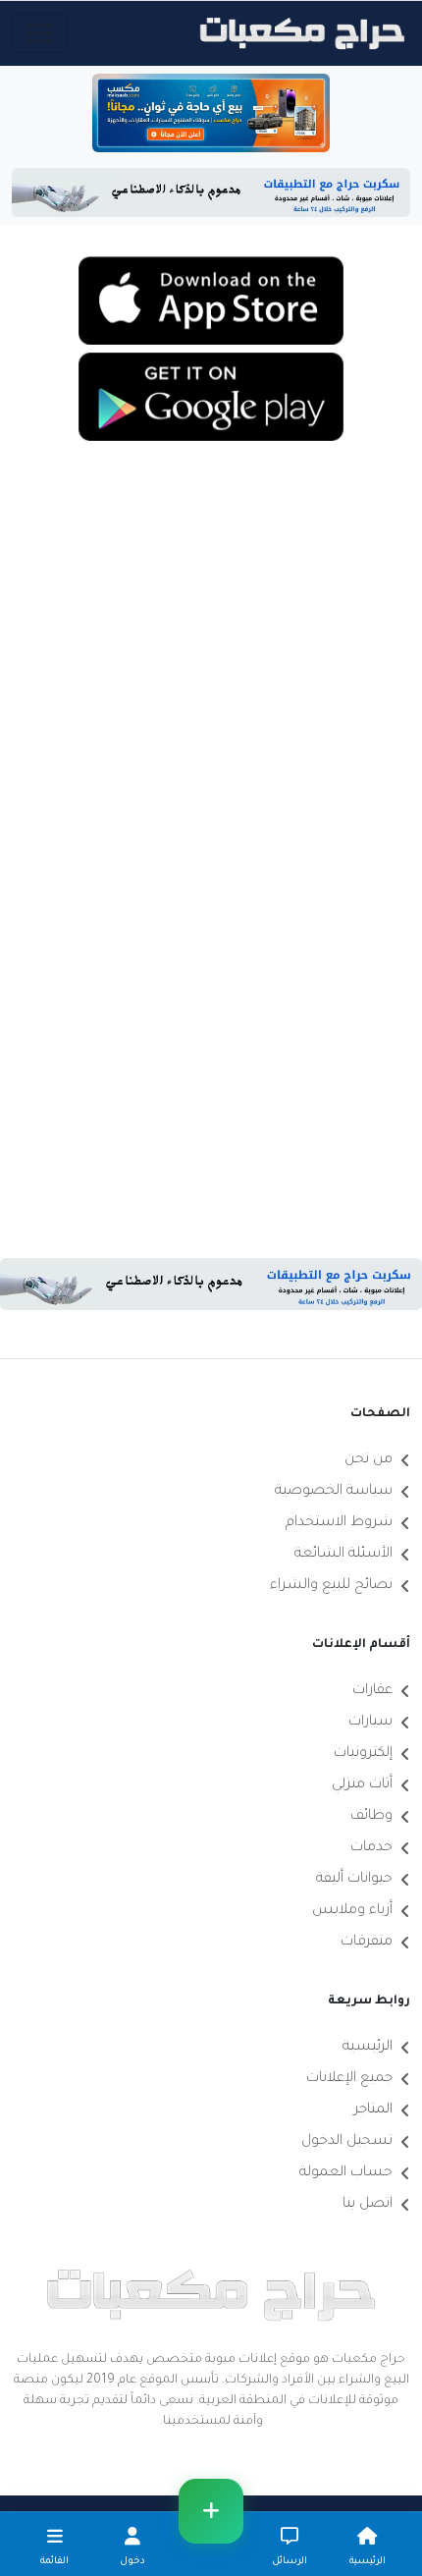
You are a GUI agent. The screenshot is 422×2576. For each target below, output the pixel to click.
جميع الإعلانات (349, 2079)
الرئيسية (368, 2048)
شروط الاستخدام (339, 1523)
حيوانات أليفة (354, 1880)
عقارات (372, 1691)
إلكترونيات (363, 1754)
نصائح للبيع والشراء (331, 1586)
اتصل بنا (368, 2205)
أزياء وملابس (352, 1911)
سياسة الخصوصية (334, 1492)
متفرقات (367, 1943)
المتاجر (373, 2110)
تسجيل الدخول (347, 2142)
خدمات (371, 1848)
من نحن (369, 1460)
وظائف (371, 1817)
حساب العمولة (346, 2173)
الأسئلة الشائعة (343, 1555)
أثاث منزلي (362, 1785)
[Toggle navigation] (39, 33)
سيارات (370, 1723)
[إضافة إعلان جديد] (211, 2511)
